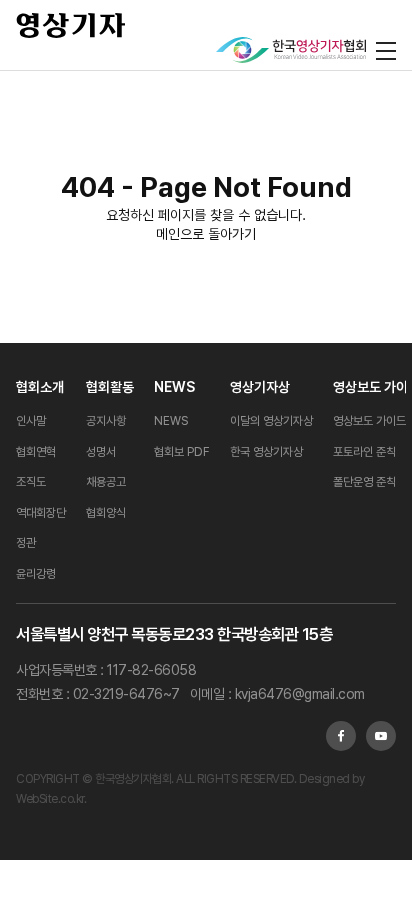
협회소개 (40, 387)
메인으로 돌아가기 (206, 234)
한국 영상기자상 (266, 452)
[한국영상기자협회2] (291, 50)
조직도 (31, 482)
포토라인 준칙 (364, 452)
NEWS (174, 387)
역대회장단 (41, 513)
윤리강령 (36, 574)
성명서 (101, 452)
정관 (26, 543)
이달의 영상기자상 (271, 421)
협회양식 (106, 513)
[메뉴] (386, 50)
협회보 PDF (182, 452)
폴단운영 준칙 (364, 482)
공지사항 (106, 421)
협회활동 (110, 387)
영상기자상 (260, 387)
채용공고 (106, 482)
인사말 (31, 421)
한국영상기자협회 (71, 25)
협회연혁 (36, 452)
